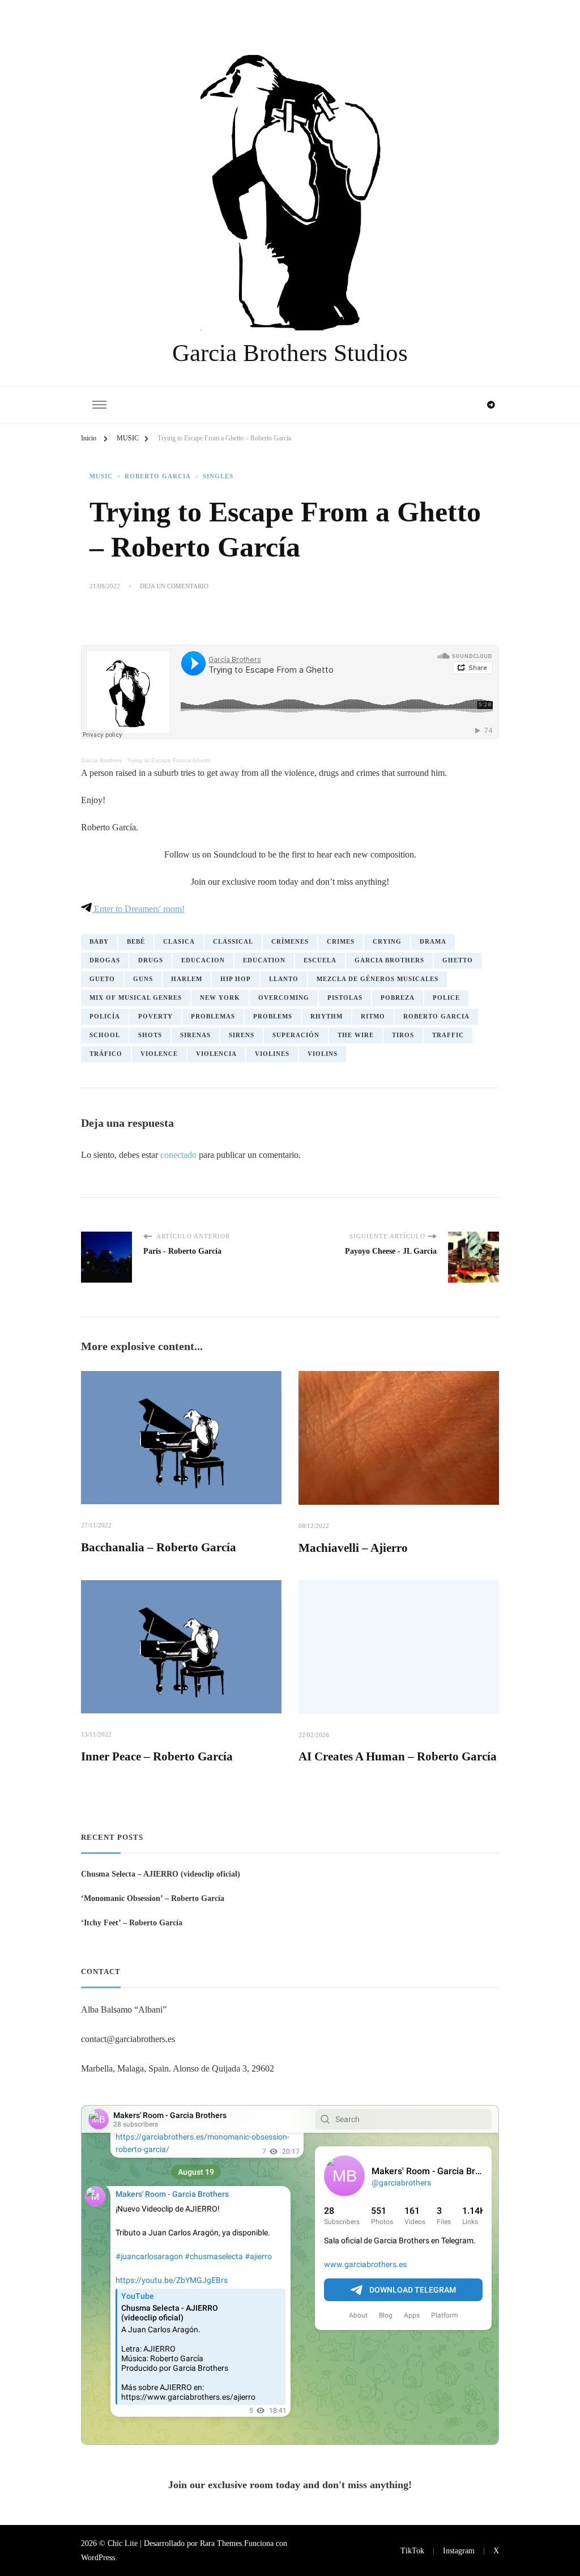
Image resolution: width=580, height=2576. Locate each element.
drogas (105, 960)
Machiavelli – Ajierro (353, 1548)
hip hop (236, 979)
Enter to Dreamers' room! (138, 909)
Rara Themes (221, 2543)
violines (272, 1054)
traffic (448, 1035)
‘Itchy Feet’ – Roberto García (132, 1923)
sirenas (195, 1035)
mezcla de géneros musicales (378, 979)
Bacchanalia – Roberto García (159, 1547)
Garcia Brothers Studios (290, 353)
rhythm (327, 1017)
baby (99, 942)
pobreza (398, 998)
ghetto (458, 960)
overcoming (284, 998)
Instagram (459, 2550)
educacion (203, 960)
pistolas (345, 998)
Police (446, 998)
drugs (151, 960)
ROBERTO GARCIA (158, 476)
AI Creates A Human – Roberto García (398, 1756)
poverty (155, 1017)
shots (150, 1035)
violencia (216, 1054)
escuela (320, 960)
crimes (341, 942)
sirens (242, 1035)
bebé (136, 942)
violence (159, 1054)
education (264, 960)
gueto (102, 979)
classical (233, 942)
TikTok (412, 2550)
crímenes (290, 942)
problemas (213, 1017)
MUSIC (101, 476)
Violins (323, 1054)
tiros (403, 1035)
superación (296, 1035)
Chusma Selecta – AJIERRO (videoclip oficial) (161, 1874)
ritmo (373, 1017)
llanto (284, 979)
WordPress (98, 2557)
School (105, 1035)
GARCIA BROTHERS (389, 960)
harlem (187, 979)
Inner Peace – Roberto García (157, 1756)
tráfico (106, 1054)
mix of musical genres (136, 998)
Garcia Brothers (101, 760)
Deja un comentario (174, 587)
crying (387, 942)
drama (433, 942)
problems (273, 1017)
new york (220, 998)
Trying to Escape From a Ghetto (169, 760)
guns (143, 979)
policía (105, 1017)
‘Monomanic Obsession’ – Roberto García (153, 1898)
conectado (178, 1155)
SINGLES (218, 476)
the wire (356, 1035)
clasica (179, 942)
